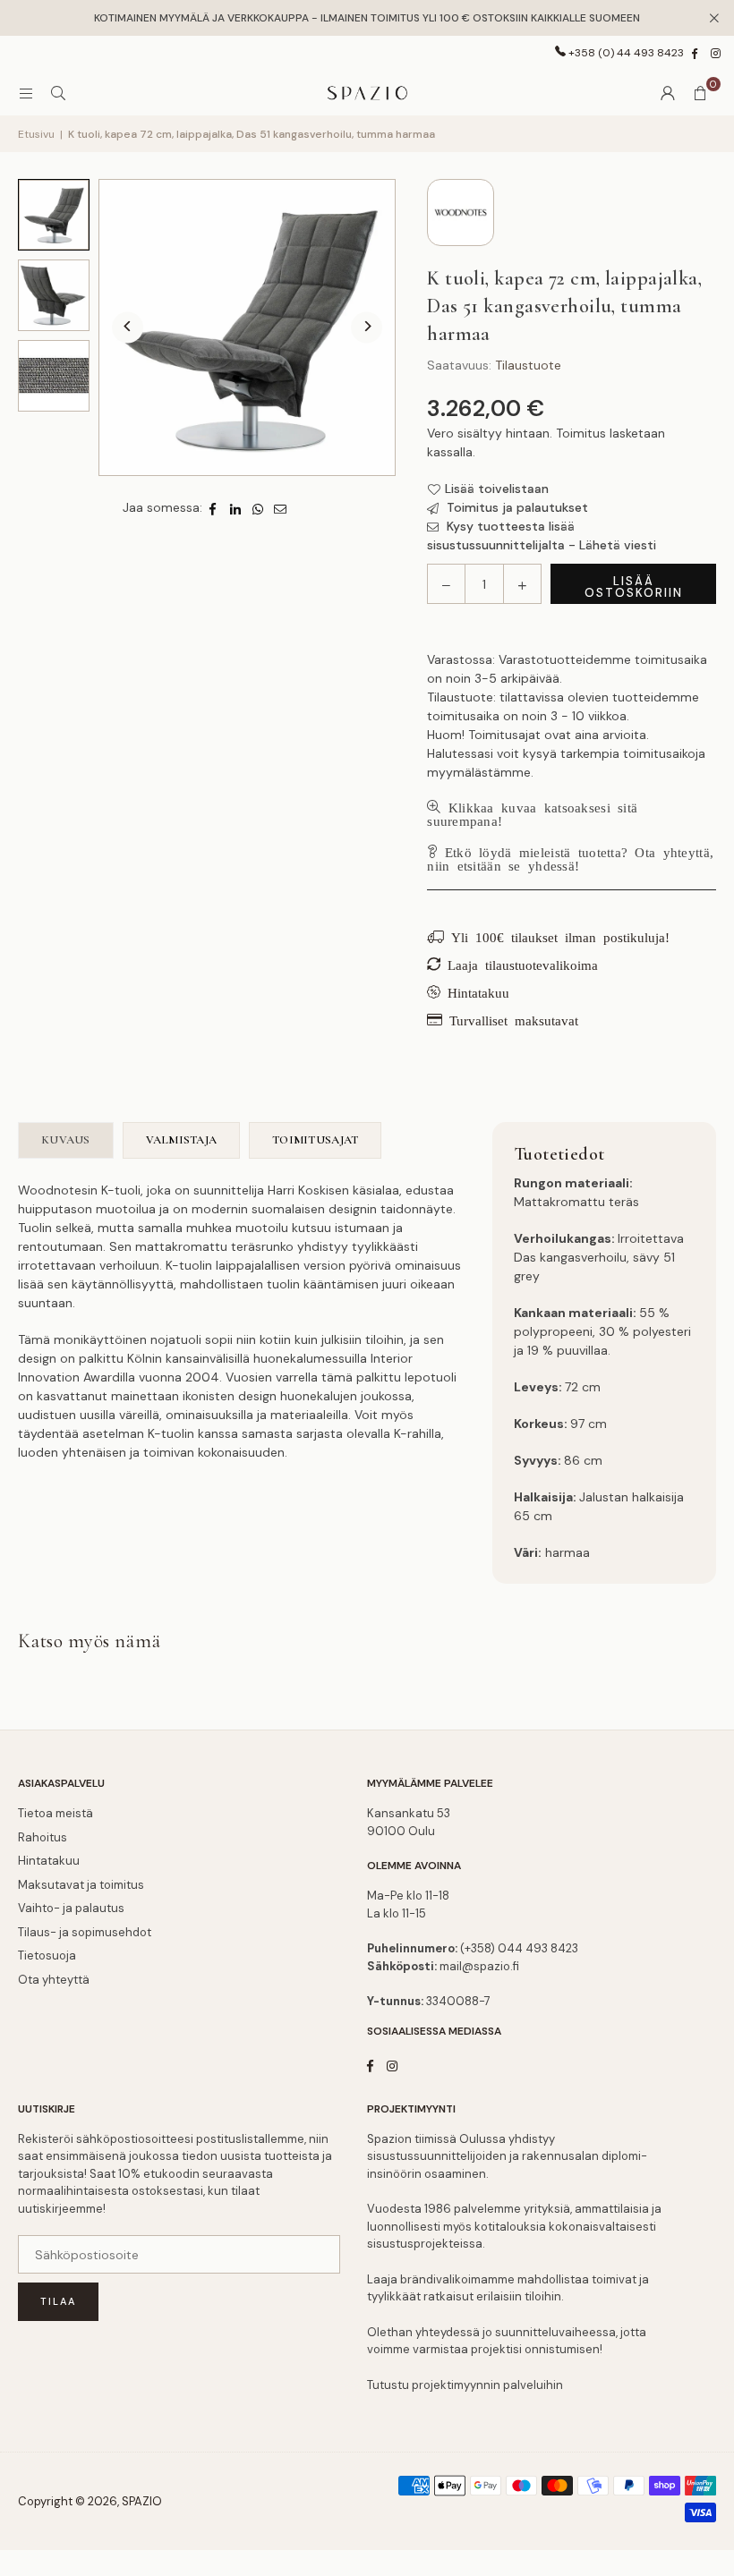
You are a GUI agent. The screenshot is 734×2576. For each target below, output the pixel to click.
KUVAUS (66, 1140)
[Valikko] (26, 93)
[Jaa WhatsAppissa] (258, 508)
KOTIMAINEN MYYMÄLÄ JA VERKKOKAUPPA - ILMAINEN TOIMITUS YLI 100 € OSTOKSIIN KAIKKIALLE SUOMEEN (367, 18)
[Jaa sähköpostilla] (281, 508)
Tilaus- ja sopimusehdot (85, 1932)
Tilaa (58, 2301)
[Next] (367, 328)
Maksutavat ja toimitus (81, 1885)
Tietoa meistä (55, 1813)
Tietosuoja (47, 1955)
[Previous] (128, 328)
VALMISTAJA (182, 1140)
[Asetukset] (668, 93)
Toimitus (581, 433)
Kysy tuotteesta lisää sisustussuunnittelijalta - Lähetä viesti (542, 536)
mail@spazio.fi (479, 1966)
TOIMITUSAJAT (315, 1140)
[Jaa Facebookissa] (213, 508)
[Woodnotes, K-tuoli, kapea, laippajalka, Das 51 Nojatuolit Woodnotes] (54, 215)
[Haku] (58, 93)
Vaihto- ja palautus (71, 1908)
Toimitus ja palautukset (516, 507)
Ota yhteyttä (54, 1980)
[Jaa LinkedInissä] (236, 508)
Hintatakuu (49, 1861)
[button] (700, 93)
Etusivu (36, 134)
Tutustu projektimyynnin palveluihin (465, 2385)
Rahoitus (43, 1837)
